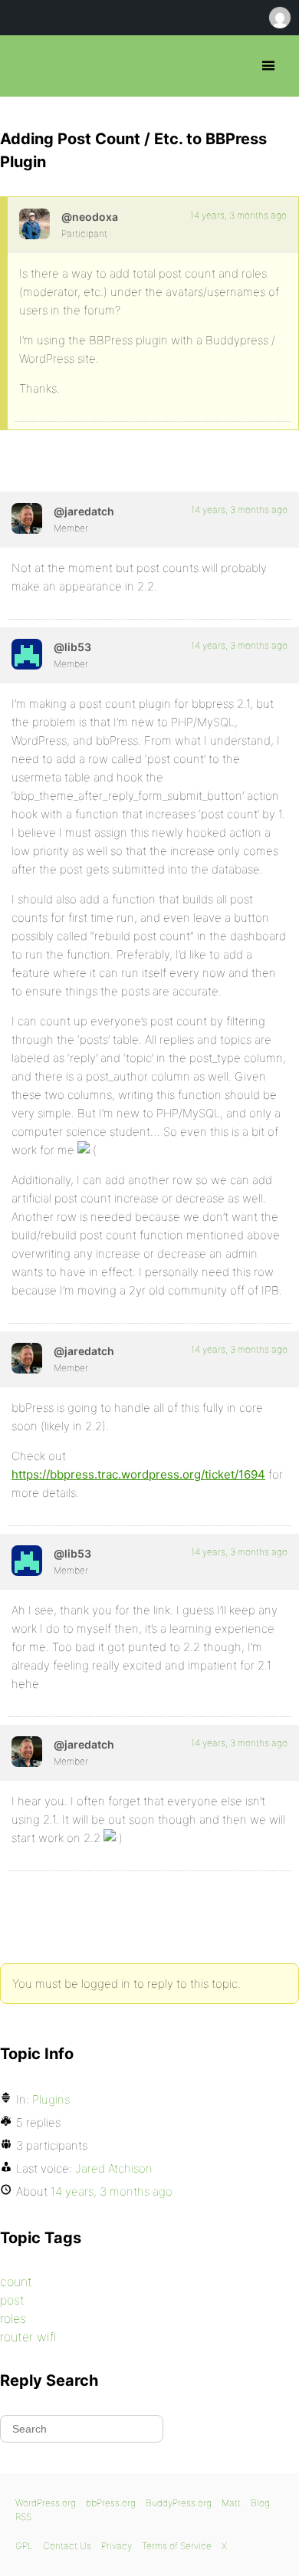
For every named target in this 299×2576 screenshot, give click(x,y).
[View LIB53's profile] (27, 654)
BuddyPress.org (179, 2503)
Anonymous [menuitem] (279, 18)
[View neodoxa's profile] (34, 224)
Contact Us (67, 2546)
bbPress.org (25, 66)
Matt (231, 2503)
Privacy (117, 2546)
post (12, 2300)
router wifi (28, 2337)
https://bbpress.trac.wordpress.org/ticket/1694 (138, 1474)
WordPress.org (46, 2503)
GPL (24, 2546)
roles (13, 2318)
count (16, 2282)
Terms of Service (177, 2546)
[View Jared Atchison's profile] (27, 518)
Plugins (51, 2099)
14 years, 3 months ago (238, 215)
